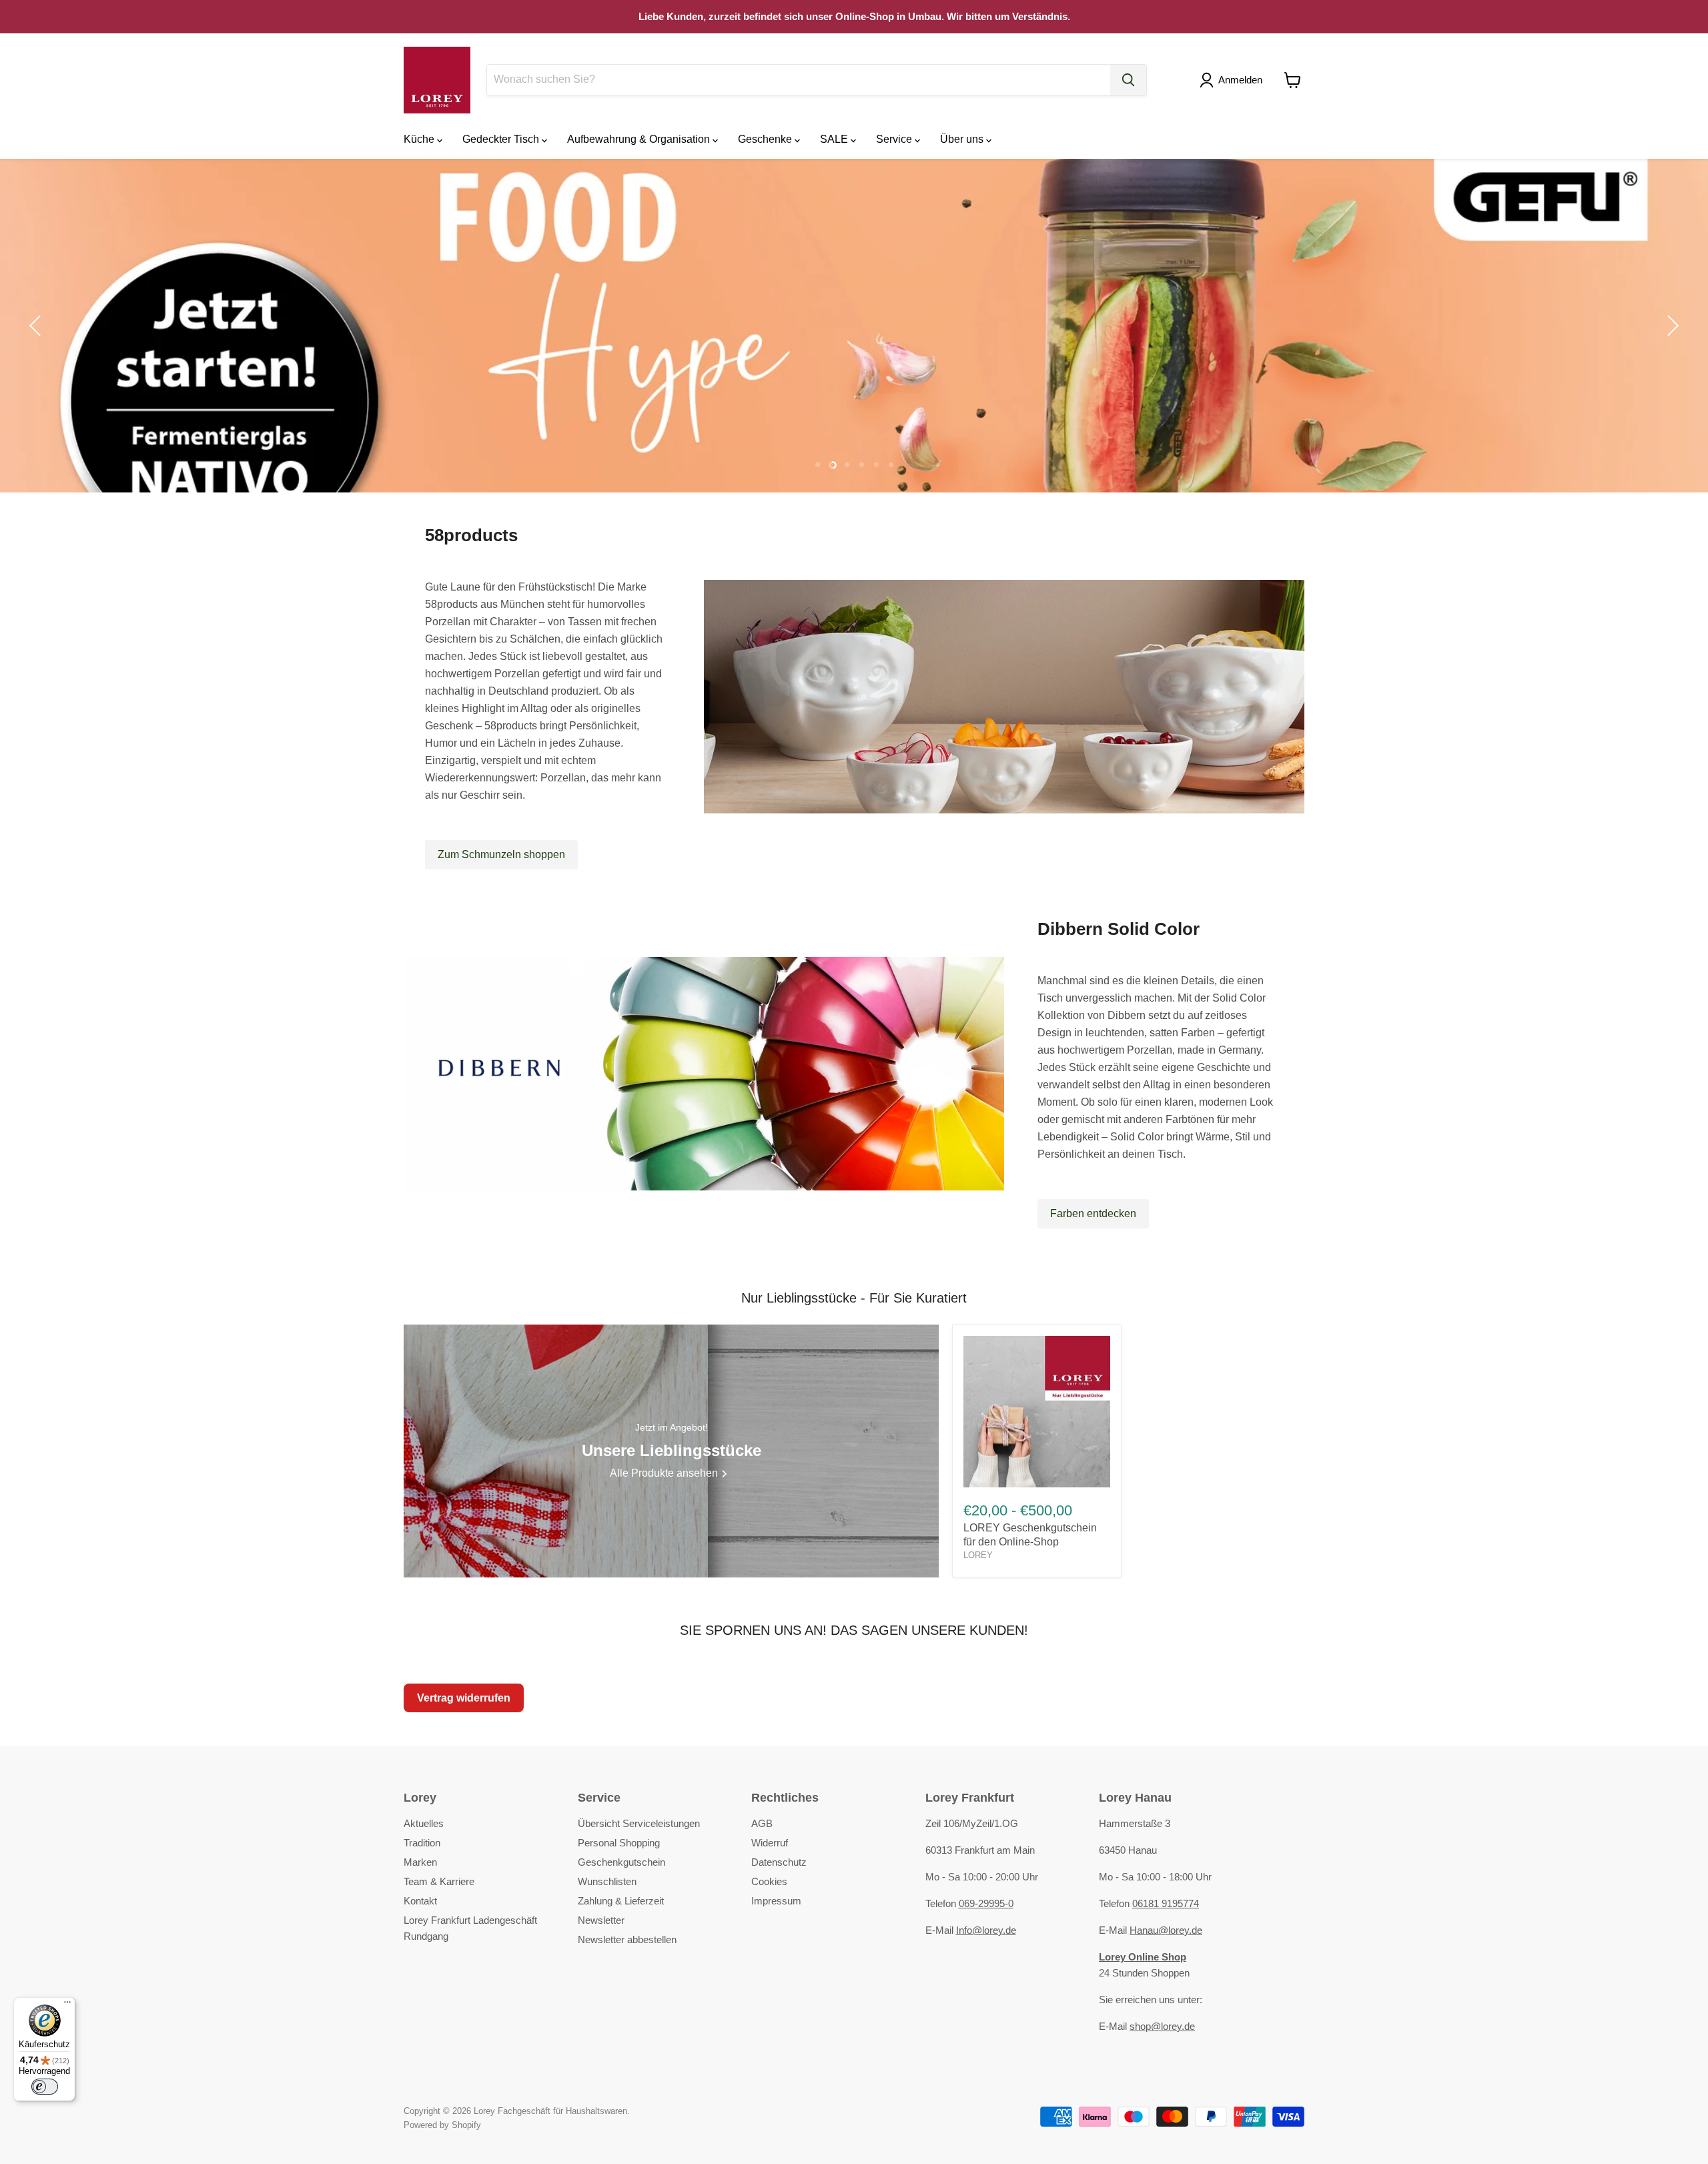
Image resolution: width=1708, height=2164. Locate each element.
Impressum (776, 1901)
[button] (1234, 80)
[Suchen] (1128, 80)
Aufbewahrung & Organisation (640, 139)
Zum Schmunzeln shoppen (501, 854)
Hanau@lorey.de (1166, 1930)
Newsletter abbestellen (627, 1939)
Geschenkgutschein (621, 1862)
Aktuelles (424, 1823)
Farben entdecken (1093, 1213)
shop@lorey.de (1162, 2026)
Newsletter (601, 1920)
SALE (835, 139)
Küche (420, 139)
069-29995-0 (986, 1903)
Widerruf (770, 1843)
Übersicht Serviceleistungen (639, 1823)
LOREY (978, 1555)
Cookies (769, 1881)
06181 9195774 (1166, 1903)
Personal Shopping (619, 1843)
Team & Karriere (439, 1881)
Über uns (963, 139)
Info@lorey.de (986, 1930)
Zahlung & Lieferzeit (621, 1901)
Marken (420, 1862)
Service (895, 139)
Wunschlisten (607, 1881)
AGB (762, 1823)
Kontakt (420, 1901)
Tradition (422, 1843)
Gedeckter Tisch (502, 139)
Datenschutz (779, 1862)
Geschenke (766, 139)
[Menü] (67, 2005)
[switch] (45, 2087)
